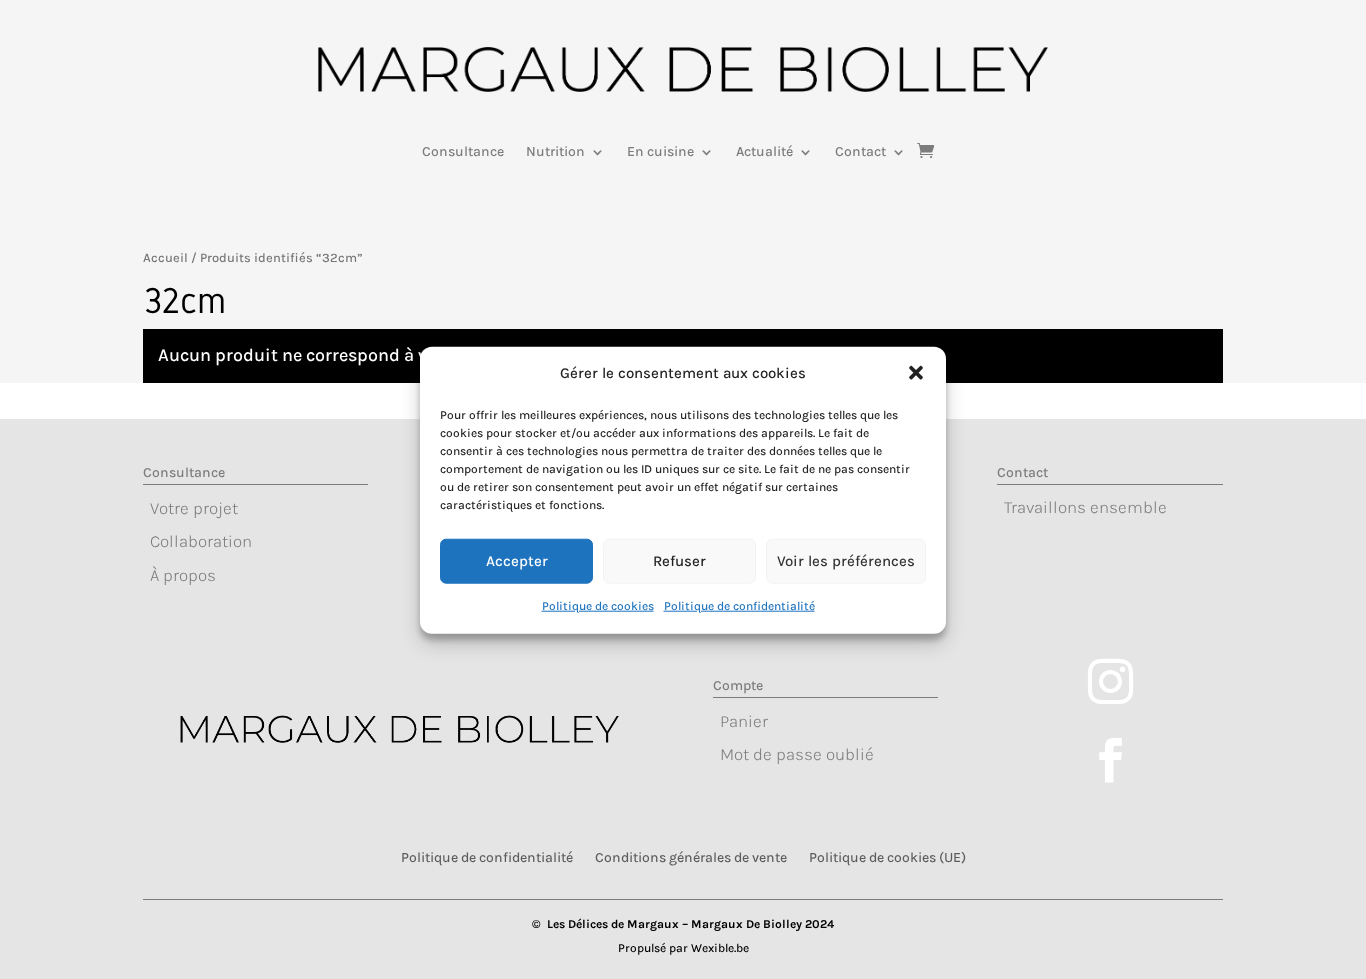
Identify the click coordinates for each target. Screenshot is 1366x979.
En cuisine (660, 152)
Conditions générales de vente (691, 857)
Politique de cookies (598, 605)
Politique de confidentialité (739, 605)
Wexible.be (720, 948)
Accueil (165, 257)
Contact (860, 152)
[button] (916, 373)
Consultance (463, 152)
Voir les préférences (846, 561)
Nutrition (555, 152)
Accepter (517, 561)
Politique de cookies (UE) (887, 857)
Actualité (764, 152)
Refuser (679, 561)
